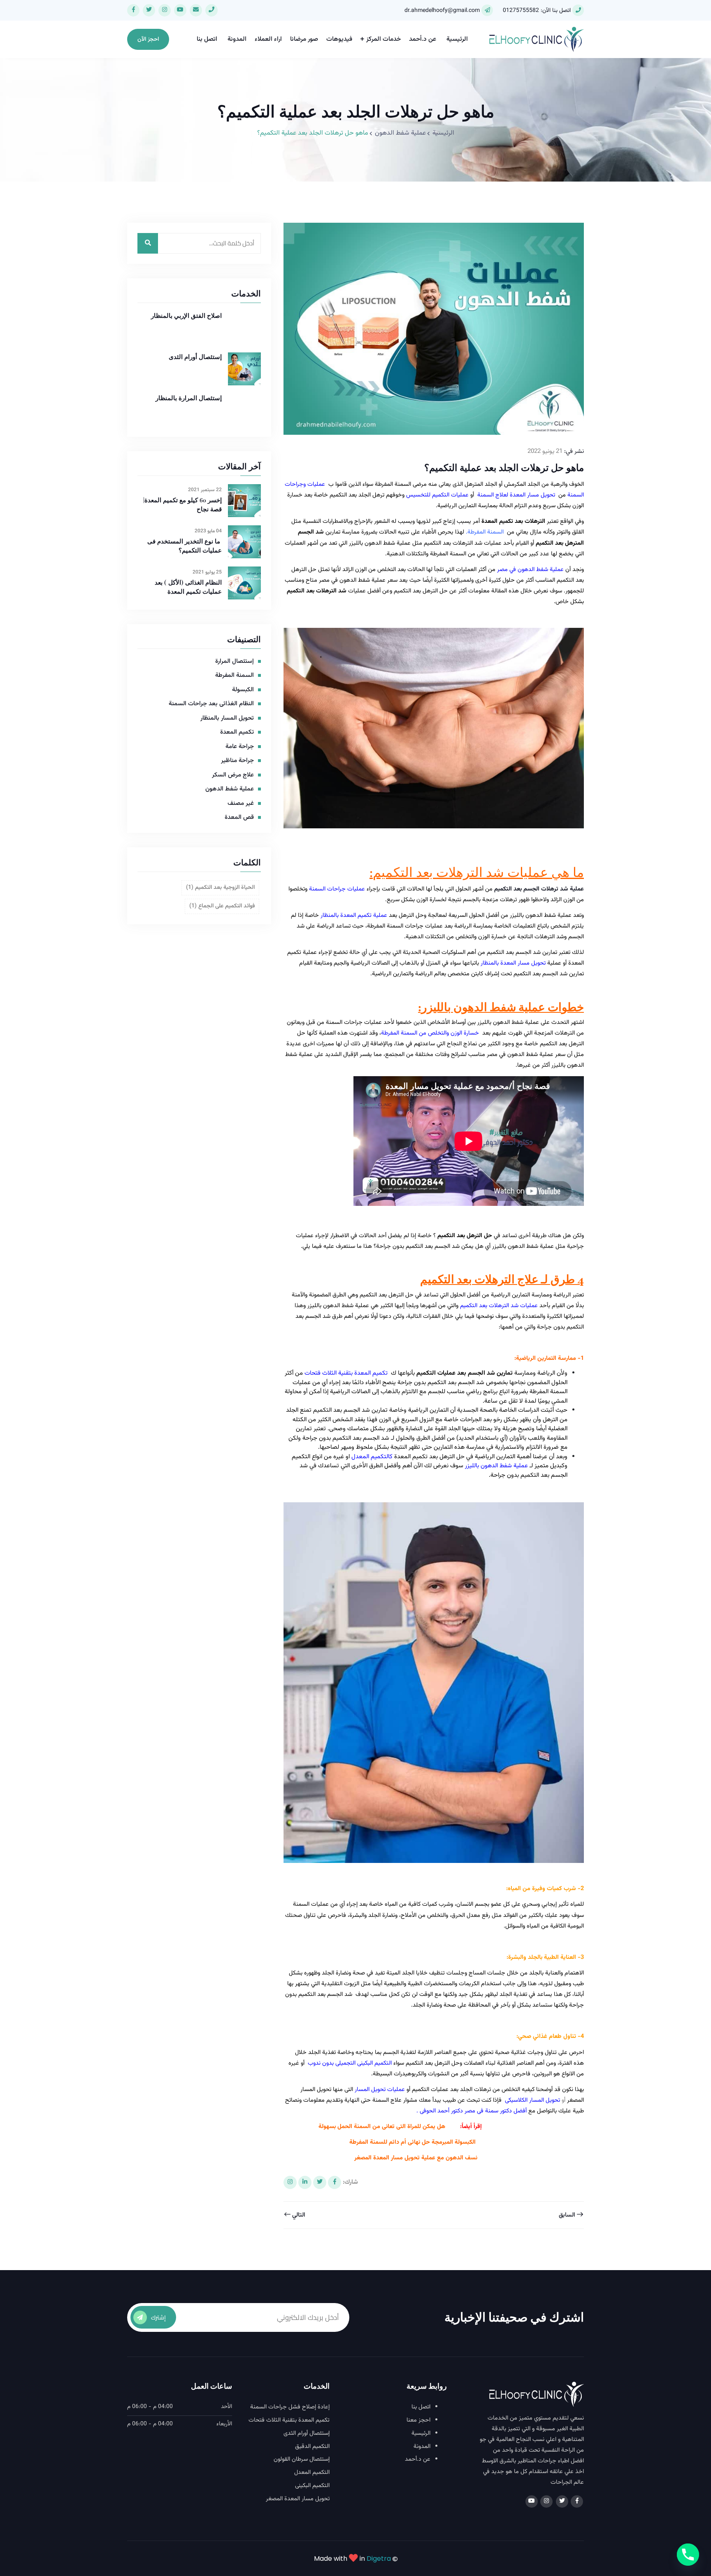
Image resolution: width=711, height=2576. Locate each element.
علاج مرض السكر (233, 775)
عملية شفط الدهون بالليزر (496, 1466)
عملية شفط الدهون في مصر (530, 570)
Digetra (379, 2559)
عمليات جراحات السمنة (338, 889)
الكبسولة (243, 690)
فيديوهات (339, 39)
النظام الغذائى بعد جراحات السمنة (211, 704)
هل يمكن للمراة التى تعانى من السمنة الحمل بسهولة (381, 2127)
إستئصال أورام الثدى (195, 357)
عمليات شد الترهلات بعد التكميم (499, 1306)
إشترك (158, 2317)
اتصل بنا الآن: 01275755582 (537, 11)
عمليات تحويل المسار (380, 2090)
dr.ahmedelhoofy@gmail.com (442, 11)
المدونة (237, 39)
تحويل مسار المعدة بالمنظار (513, 963)
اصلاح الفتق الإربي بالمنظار (186, 316)
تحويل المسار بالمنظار (227, 718)
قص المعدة (239, 818)
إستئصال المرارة (235, 662)
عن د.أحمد (423, 39)
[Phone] (688, 2555)
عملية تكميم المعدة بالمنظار (354, 915)
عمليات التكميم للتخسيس (437, 495)
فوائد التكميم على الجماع (222, 906)
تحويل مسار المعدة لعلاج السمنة (517, 495)
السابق (568, 2215)
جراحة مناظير (237, 761)
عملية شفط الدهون (400, 133)
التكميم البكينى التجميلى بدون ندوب (350, 2063)
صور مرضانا (304, 39)
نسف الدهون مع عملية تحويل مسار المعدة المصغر (416, 2158)
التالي (298, 2215)
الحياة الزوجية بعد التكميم (220, 888)
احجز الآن (148, 40)
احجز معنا (418, 2420)
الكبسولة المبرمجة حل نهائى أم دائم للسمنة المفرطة (413, 2142)
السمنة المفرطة (486, 532)
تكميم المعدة (237, 732)
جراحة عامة (240, 747)
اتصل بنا (207, 39)
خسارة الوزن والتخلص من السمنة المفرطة (431, 1033)
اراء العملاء (268, 39)
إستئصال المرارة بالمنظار (189, 398)
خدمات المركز (383, 39)
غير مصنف (241, 804)
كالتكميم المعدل (372, 1457)
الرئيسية (457, 39)
